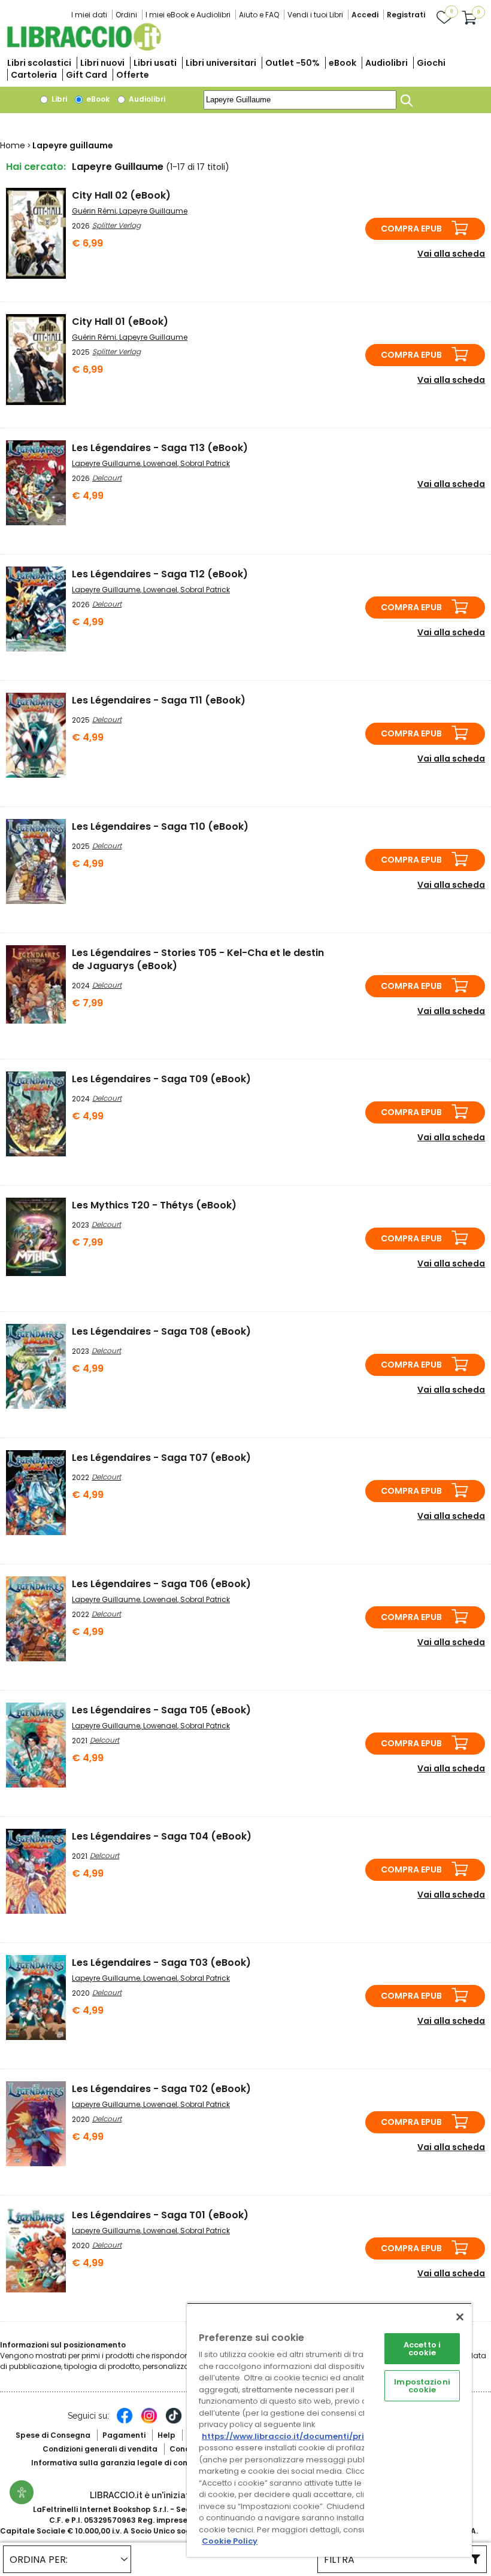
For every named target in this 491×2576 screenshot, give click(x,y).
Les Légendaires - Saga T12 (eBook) (160, 574)
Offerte (133, 75)
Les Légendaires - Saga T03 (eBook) (161, 1963)
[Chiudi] (460, 2317)
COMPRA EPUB (411, 229)
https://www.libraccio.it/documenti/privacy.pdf (301, 2436)
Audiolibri (387, 63)
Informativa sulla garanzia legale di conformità (124, 2463)
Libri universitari (221, 63)
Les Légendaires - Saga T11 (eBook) (159, 700)
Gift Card (87, 75)
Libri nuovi (102, 63)
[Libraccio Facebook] (125, 2422)
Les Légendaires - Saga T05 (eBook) (161, 1710)
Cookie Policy (230, 2541)
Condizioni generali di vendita (100, 2449)
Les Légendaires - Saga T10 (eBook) (160, 826)
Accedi (365, 15)
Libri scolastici (39, 63)
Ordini (126, 15)
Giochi (431, 63)
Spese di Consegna (53, 2435)
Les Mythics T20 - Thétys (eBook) (154, 1205)
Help (166, 2435)
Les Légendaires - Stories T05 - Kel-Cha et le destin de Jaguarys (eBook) (198, 959)
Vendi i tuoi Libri (315, 15)
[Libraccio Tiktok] (174, 2422)
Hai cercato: (36, 167)
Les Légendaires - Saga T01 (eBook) (160, 2215)
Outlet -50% (293, 63)
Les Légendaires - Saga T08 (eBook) (161, 1331)
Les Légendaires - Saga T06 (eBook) (161, 1584)
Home (13, 145)
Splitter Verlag (116, 225)
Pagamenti (124, 2435)
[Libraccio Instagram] (149, 2422)
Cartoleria (34, 75)
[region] (329, 2430)
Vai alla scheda (451, 254)
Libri (58, 99)
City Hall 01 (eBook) (120, 322)
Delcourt (107, 478)
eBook (343, 63)
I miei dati (89, 15)
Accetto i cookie (422, 2349)
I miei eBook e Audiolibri (188, 15)
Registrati (406, 15)
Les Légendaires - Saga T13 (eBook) (160, 448)
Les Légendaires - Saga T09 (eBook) (161, 1079)
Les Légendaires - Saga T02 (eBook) (161, 2089)
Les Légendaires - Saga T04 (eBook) (162, 1836)
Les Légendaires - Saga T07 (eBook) (161, 1458)
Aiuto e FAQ (259, 15)
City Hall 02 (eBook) (121, 195)
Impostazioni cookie (422, 2386)
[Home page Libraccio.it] (84, 48)
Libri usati (155, 63)
